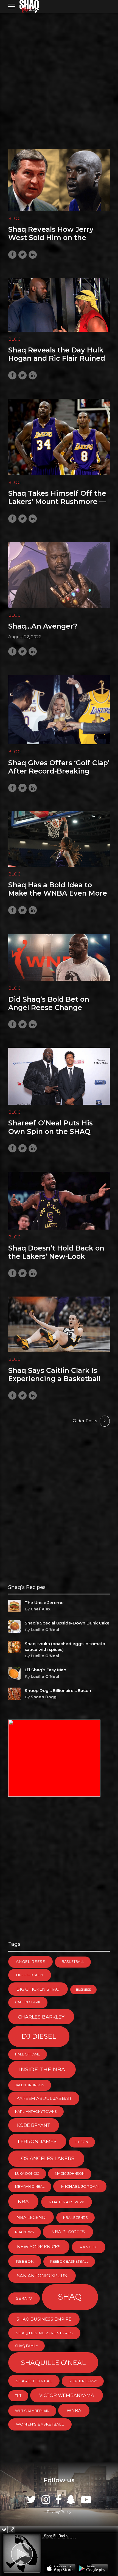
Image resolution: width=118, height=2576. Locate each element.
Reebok (25, 2261)
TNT (18, 2396)
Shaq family (26, 2346)
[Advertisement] (59, 74)
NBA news (25, 2232)
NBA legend (31, 2217)
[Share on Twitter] (23, 255)
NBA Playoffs (68, 2232)
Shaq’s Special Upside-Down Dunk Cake (67, 1623)
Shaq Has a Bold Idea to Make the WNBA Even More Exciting (58, 893)
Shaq (70, 2297)
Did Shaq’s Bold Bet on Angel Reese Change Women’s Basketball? (49, 1007)
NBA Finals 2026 (66, 2202)
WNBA (74, 2411)
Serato (24, 2298)
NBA (23, 2201)
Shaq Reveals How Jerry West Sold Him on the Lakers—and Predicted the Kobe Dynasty (56, 242)
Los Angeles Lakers (46, 2158)
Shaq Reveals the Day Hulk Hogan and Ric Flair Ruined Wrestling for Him (57, 358)
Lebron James (37, 2141)
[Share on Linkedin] (33, 255)
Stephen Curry (83, 2381)
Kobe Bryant (34, 2125)
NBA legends (75, 2218)
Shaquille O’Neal (53, 2363)
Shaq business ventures (44, 2333)
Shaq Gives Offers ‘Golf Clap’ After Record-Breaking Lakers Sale (59, 771)
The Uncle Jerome (44, 1603)
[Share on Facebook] (12, 255)
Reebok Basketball (69, 2261)
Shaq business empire (44, 2319)
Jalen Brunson (30, 2085)
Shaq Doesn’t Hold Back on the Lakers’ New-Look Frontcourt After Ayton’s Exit (56, 1261)
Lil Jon (82, 2142)
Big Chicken (30, 1975)
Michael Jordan (80, 2186)
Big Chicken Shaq (38, 1989)
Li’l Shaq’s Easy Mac (45, 1670)
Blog (14, 218)
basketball (73, 1962)
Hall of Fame (28, 2054)
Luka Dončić (27, 2174)
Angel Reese (30, 1961)
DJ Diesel (39, 2036)
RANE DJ (89, 2247)
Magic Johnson (70, 2174)
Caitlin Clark (28, 2002)
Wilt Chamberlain (32, 2411)
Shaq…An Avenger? (43, 626)
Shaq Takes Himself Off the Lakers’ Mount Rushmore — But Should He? (57, 502)
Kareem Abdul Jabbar (44, 2098)
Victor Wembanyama (67, 2395)
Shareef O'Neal (34, 2381)
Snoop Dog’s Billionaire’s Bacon (58, 1690)
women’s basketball (40, 2424)
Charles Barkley (41, 2017)
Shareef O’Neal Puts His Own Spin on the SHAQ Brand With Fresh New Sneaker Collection (50, 1135)
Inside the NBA (42, 2069)
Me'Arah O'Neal (30, 2186)
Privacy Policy (59, 2512)
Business (83, 1990)
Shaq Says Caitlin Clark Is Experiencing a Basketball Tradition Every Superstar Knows (54, 1383)
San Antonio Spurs (42, 2276)
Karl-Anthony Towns (36, 2112)
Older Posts (85, 1421)
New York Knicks (39, 2247)
